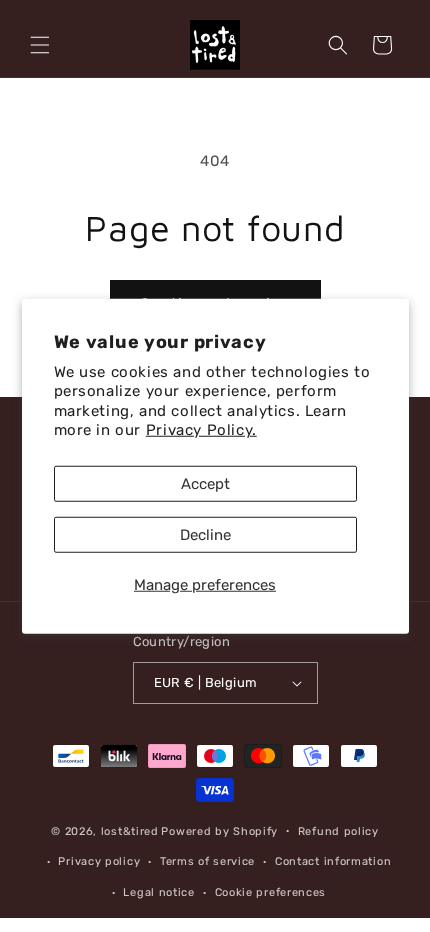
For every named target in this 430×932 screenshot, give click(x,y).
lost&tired (130, 830)
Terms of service (207, 861)
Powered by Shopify (219, 830)
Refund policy (338, 831)
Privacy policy (99, 861)
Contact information (333, 861)
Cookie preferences (271, 892)
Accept (205, 483)
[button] (40, 45)
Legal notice (158, 892)
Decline (205, 534)
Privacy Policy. (201, 430)
